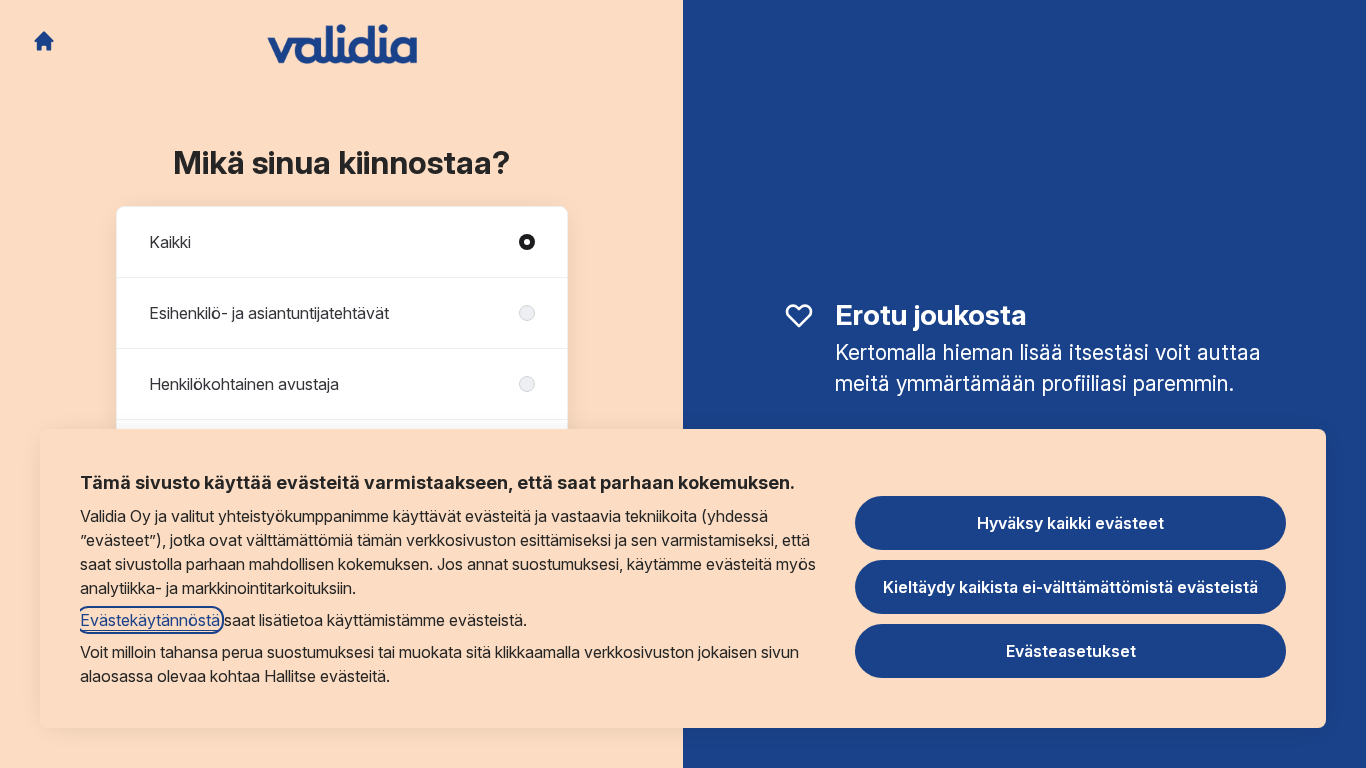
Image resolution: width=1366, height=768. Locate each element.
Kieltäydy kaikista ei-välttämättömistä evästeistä (1070, 587)
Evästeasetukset (1071, 651)
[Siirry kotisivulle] (44, 41)
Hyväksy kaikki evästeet (1070, 523)
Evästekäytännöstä (150, 620)
